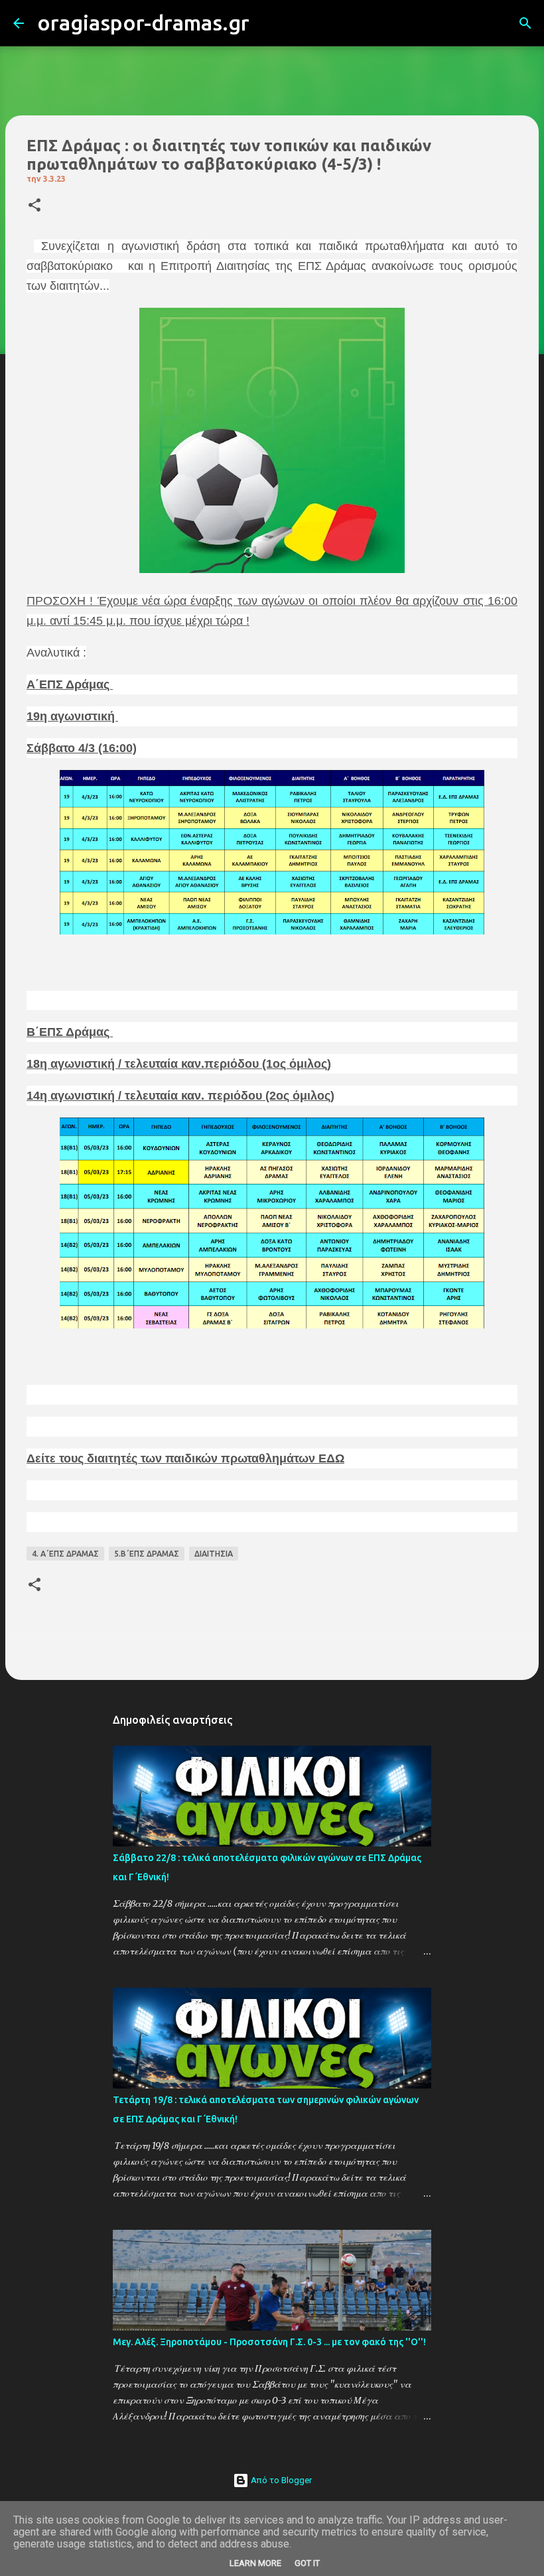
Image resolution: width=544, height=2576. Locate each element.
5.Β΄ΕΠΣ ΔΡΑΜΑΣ (147, 1554)
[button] (34, 206)
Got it (307, 2563)
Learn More (255, 2563)
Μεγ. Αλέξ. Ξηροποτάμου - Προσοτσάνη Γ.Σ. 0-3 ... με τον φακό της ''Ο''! (269, 2342)
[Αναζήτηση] (268, 23)
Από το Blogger (280, 2480)
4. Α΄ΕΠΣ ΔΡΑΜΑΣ (65, 1554)
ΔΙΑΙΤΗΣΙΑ (214, 1554)
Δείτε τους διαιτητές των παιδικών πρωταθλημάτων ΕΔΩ (185, 1458)
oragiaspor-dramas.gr (143, 23)
